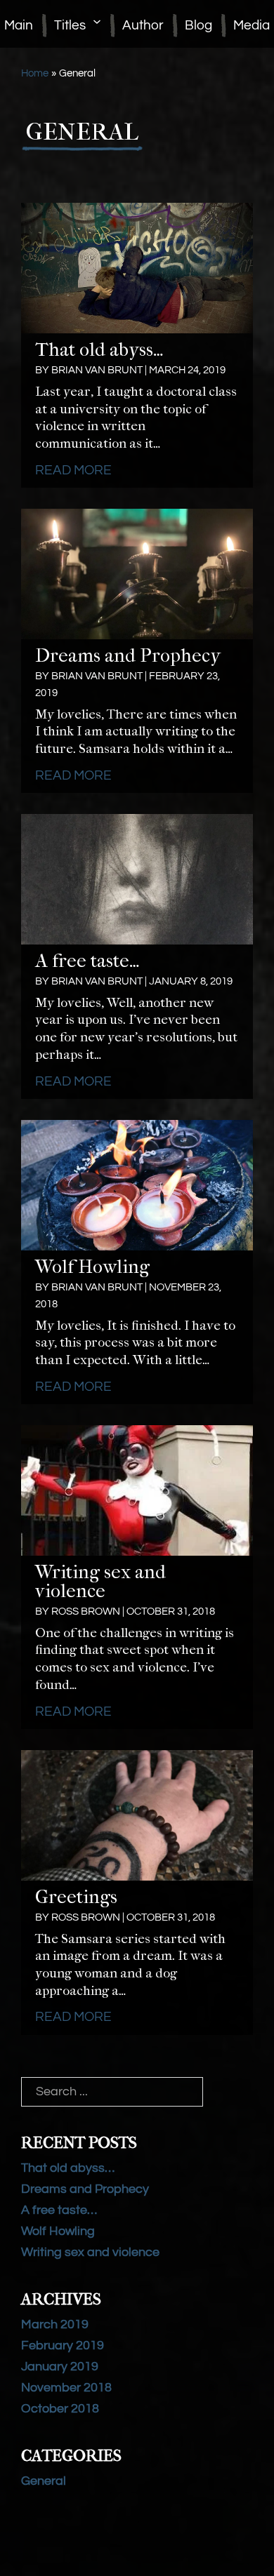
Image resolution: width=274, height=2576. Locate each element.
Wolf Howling (92, 1267)
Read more (73, 470)
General (44, 2481)
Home (35, 73)
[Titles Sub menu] (97, 22)
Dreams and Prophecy (128, 655)
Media (252, 25)
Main (19, 25)
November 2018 (66, 2388)
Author (143, 25)
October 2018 (60, 2409)
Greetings (76, 1897)
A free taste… (87, 961)
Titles (70, 25)
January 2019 (60, 2367)
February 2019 (63, 2345)
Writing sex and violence (100, 1581)
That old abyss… (99, 349)
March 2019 (55, 2324)
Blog (198, 25)
